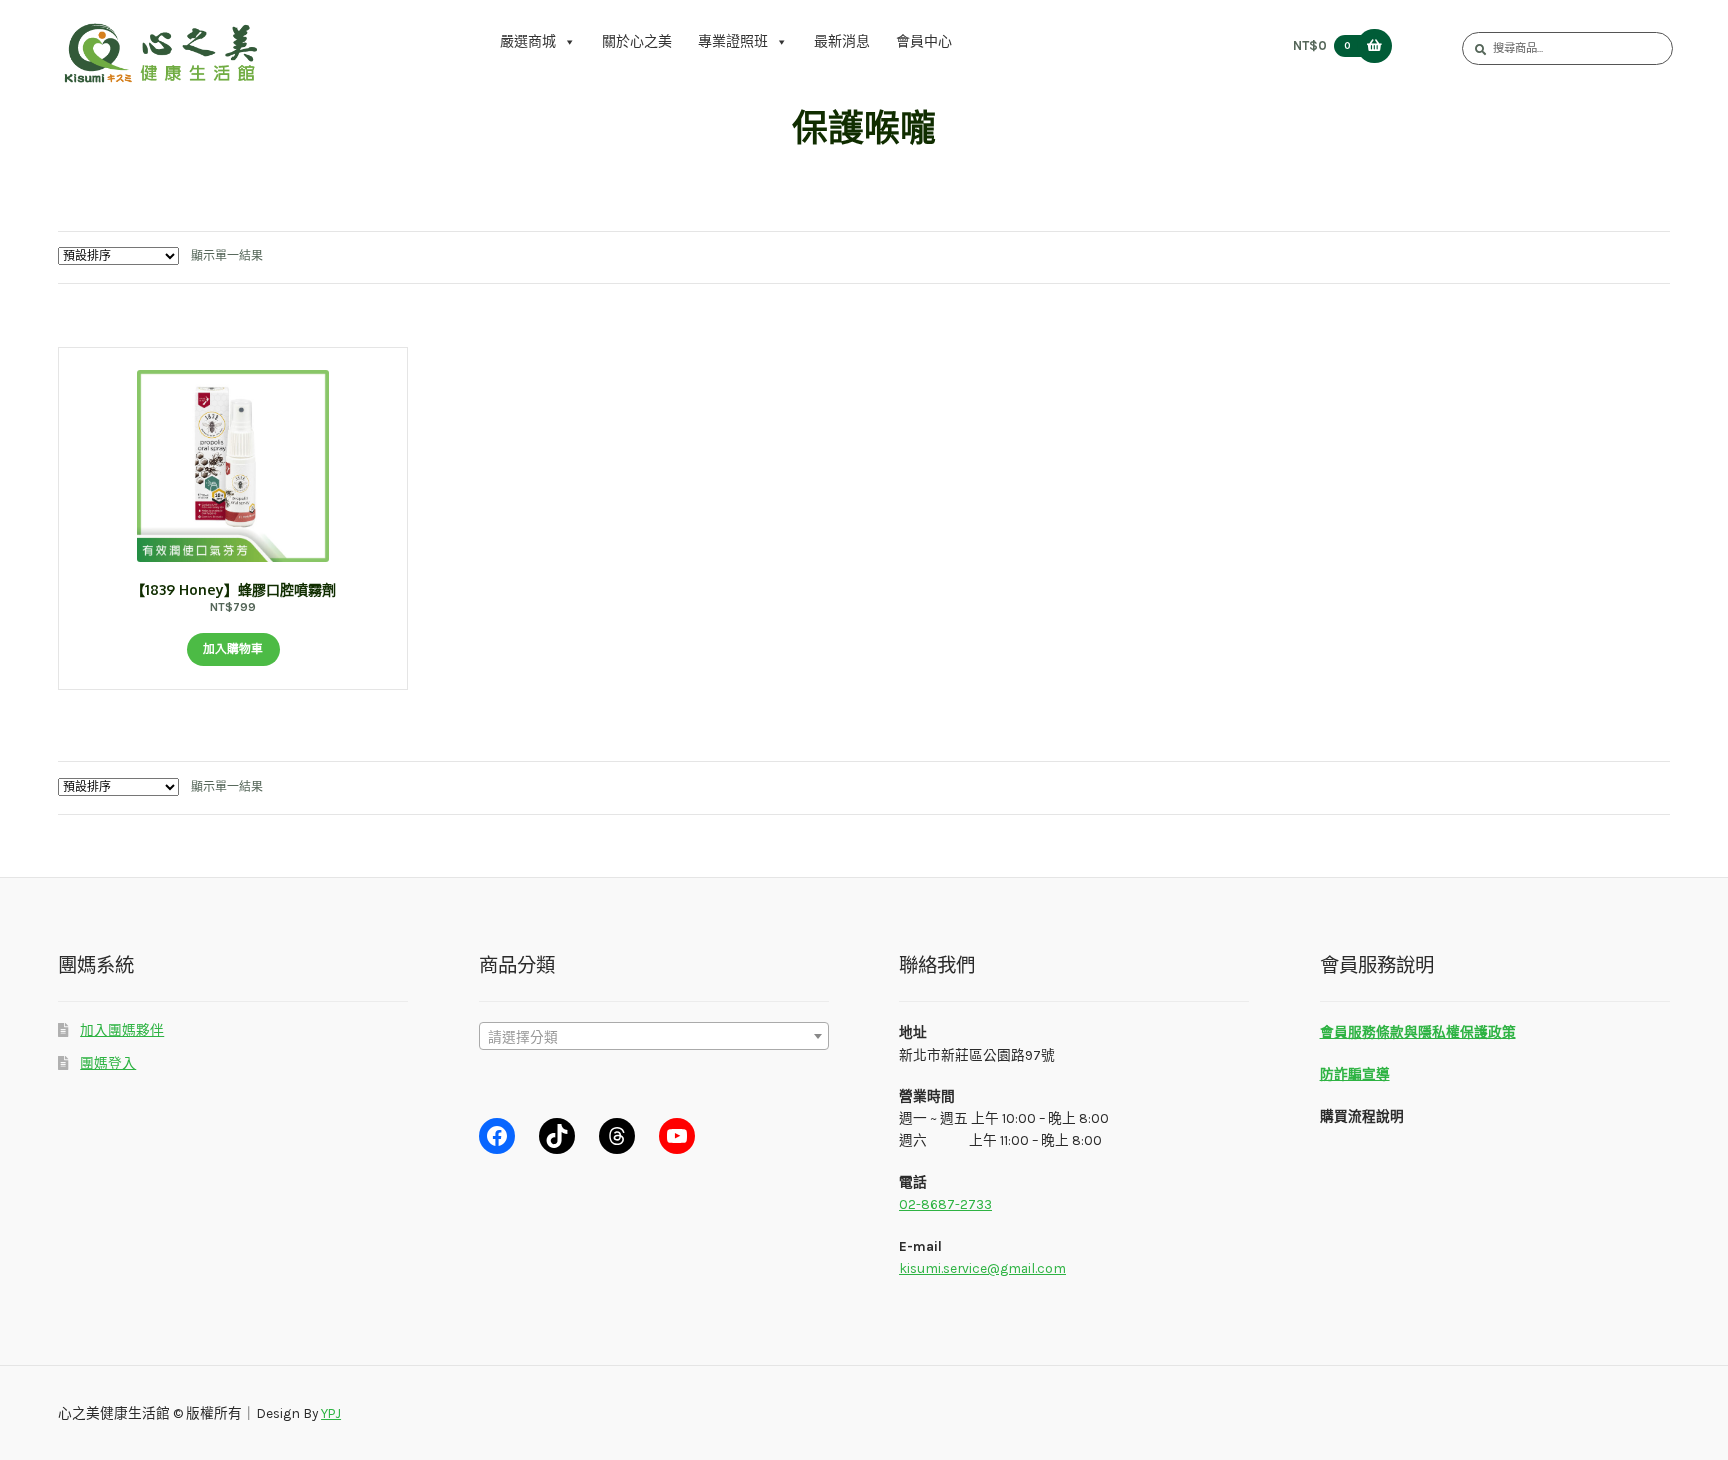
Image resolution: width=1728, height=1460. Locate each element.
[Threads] (617, 1136)
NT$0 (1322, 45)
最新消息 (842, 41)
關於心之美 (637, 41)
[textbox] (654, 1037)
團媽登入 (108, 1063)
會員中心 (924, 41)
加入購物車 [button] (233, 649)
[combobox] (654, 1036)
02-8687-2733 (945, 1204)
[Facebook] (497, 1136)
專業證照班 (733, 41)
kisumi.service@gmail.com (982, 1268)
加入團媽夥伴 (122, 1030)
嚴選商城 (528, 41)
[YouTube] (677, 1136)
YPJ (331, 1413)
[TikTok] (557, 1136)
